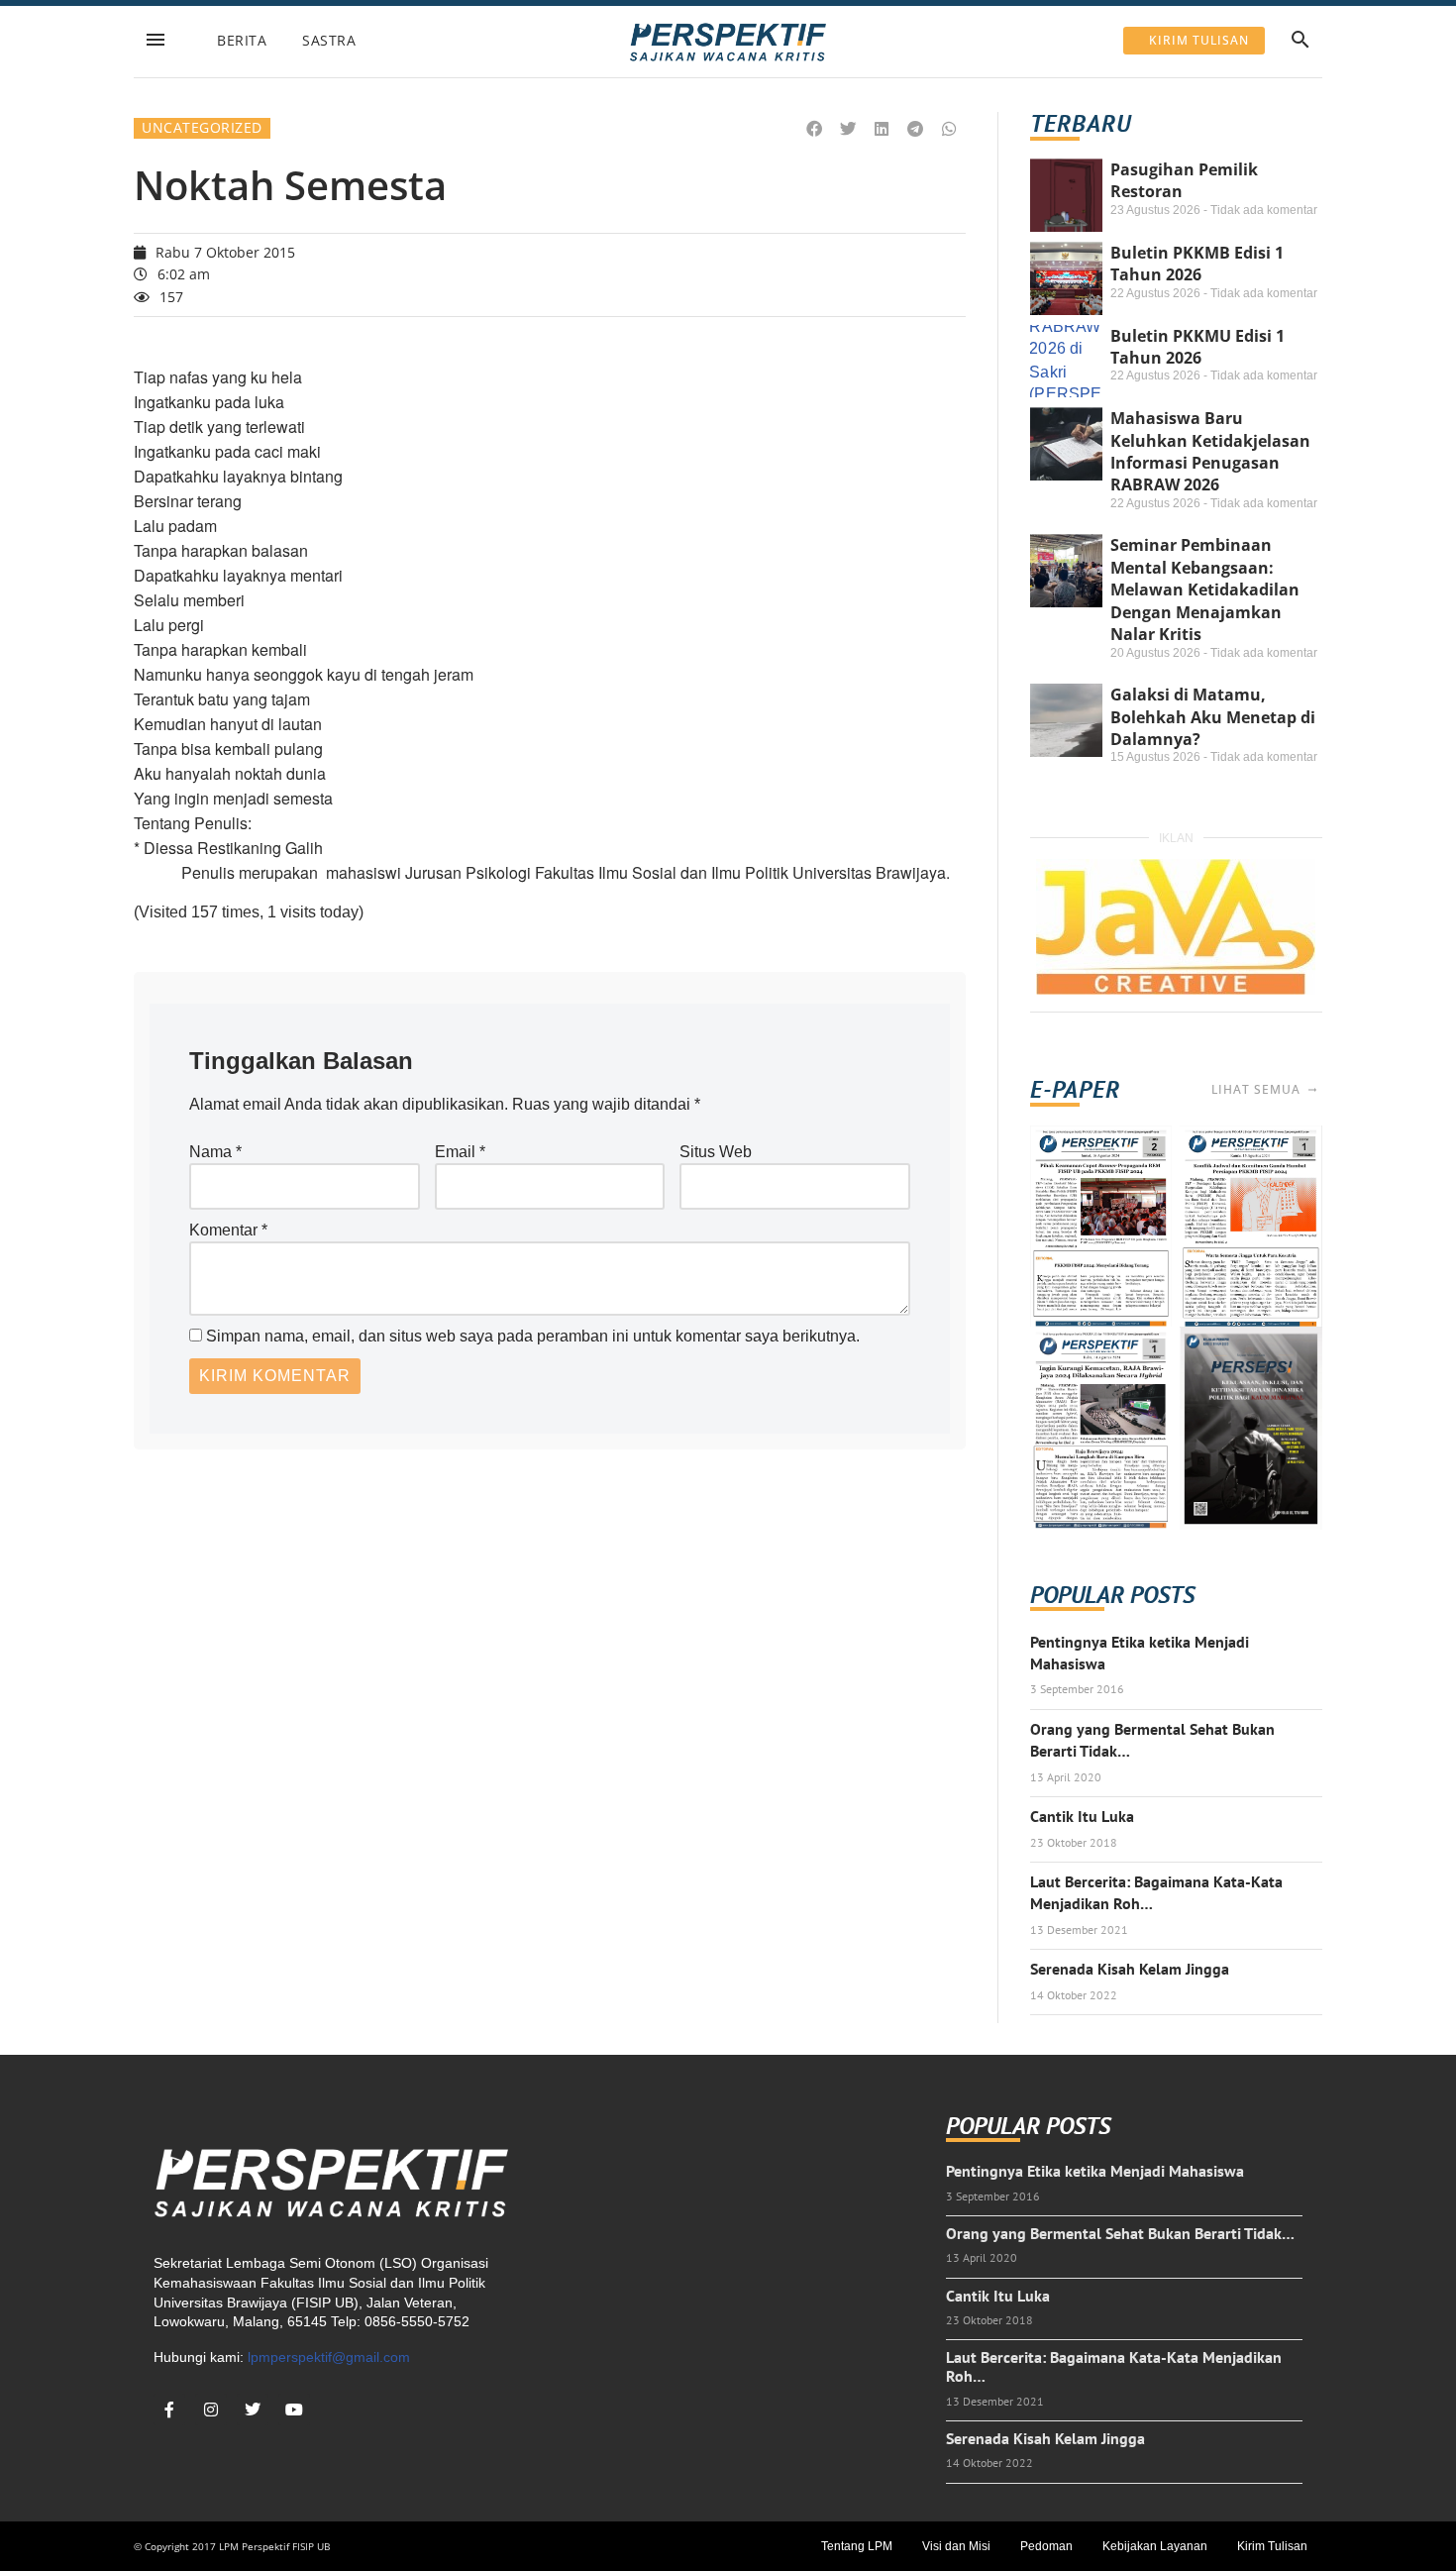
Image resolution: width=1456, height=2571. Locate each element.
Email (460, 1152)
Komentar (228, 1230)
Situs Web (716, 1152)
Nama (215, 1152)
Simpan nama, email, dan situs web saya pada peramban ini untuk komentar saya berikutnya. (533, 1336)
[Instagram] (211, 2410)
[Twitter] (253, 2410)
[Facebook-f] (169, 2410)
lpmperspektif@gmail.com (329, 2357)
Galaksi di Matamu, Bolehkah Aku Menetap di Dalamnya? (1213, 717)
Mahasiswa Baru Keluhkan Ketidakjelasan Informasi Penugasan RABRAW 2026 (1210, 451)
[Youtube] (294, 2410)
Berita (242, 40)
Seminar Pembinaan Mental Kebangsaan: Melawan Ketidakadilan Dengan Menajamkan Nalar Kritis (1205, 589)
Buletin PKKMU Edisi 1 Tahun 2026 (1197, 347)
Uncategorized (202, 127)
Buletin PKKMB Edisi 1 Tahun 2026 (1197, 264)
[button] (815, 129)
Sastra (329, 40)
